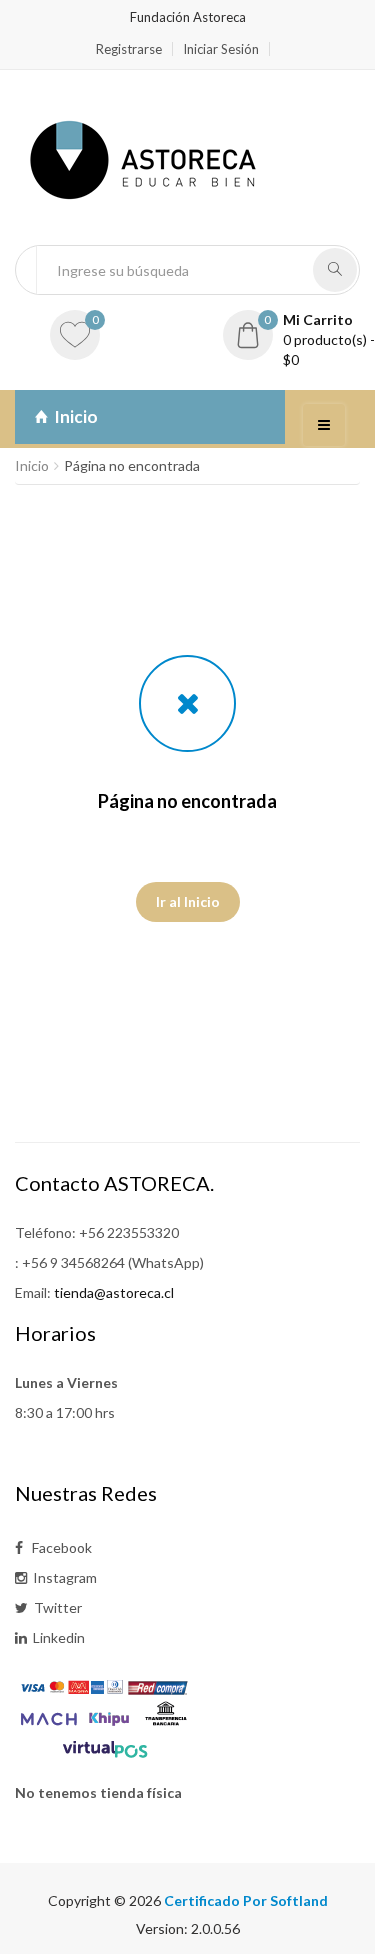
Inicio (73, 416)
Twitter (55, 1607)
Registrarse (129, 49)
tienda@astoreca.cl (114, 1292)
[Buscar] (335, 270)
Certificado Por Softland (246, 1900)
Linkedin (56, 1637)
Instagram (62, 1577)
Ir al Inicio (188, 901)
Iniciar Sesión (221, 49)
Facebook (57, 1547)
